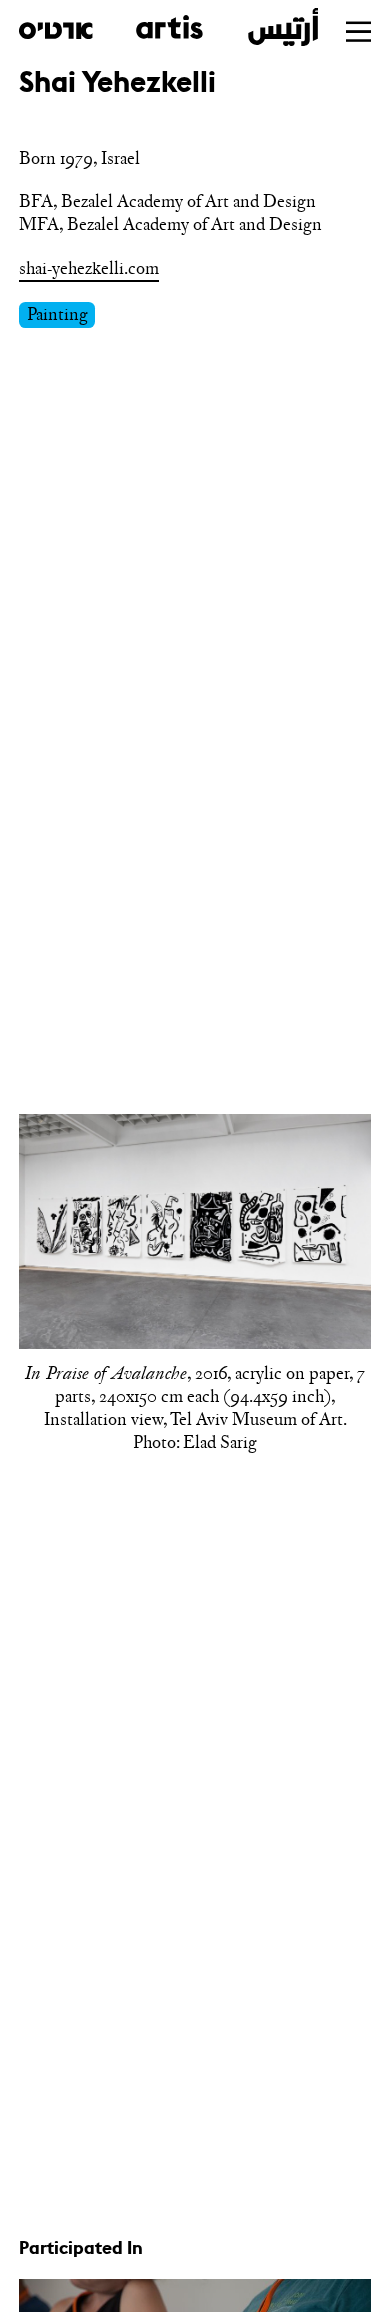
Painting (57, 314)
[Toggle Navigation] (358, 31)
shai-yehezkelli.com (89, 268)
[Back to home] (168, 27)
